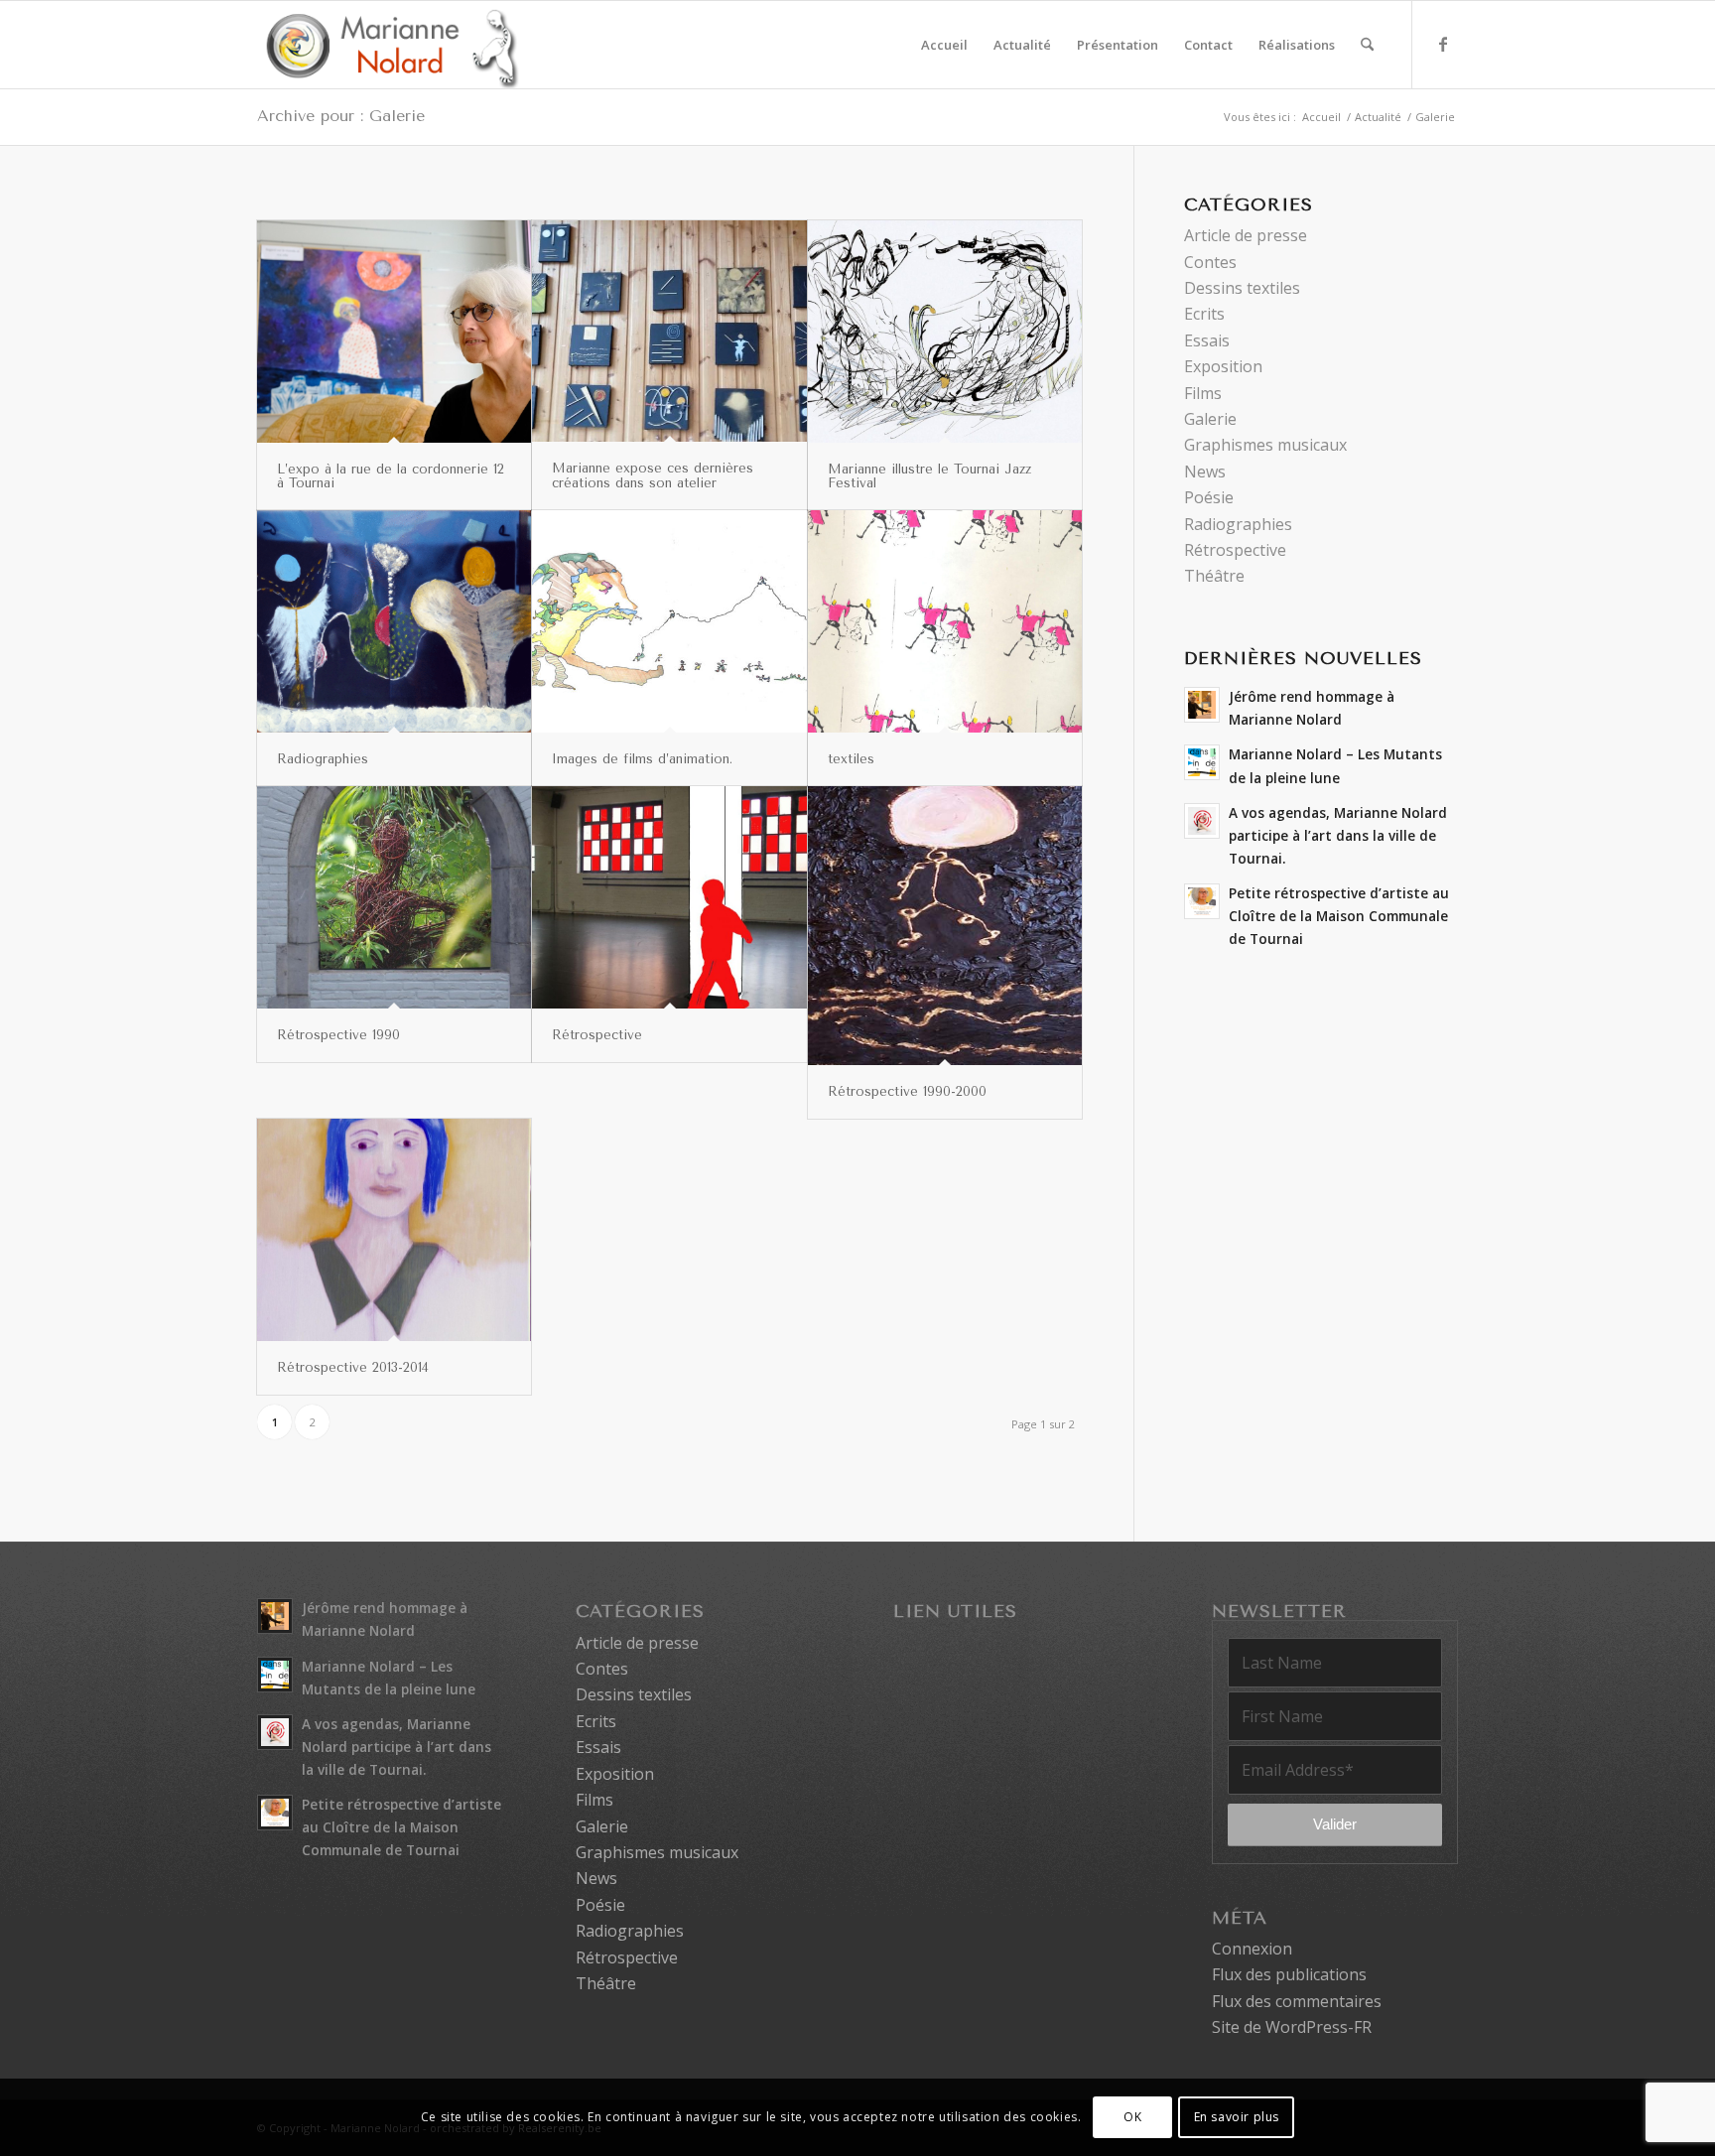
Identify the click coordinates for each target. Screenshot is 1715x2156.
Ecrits (1204, 314)
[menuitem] (944, 45)
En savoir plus (1237, 2117)
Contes (1210, 262)
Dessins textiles (1242, 288)
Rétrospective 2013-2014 (353, 1367)
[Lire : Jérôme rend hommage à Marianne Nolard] (1202, 705)
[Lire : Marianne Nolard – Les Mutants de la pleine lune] (1202, 762)
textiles (851, 759)
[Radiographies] (394, 621)
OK (1132, 2117)
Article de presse (1246, 235)
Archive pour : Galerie (341, 116)
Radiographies (323, 759)
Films (1203, 393)
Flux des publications (1289, 1974)
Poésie (1209, 497)
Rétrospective (597, 1035)
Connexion (1252, 1949)
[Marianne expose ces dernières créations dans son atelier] (669, 331)
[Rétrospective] (669, 897)
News (1205, 472)
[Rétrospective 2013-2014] (394, 1230)
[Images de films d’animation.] (669, 621)
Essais (1207, 340)
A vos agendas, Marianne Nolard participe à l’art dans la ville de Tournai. (1338, 835)
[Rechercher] (1367, 45)
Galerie (1210, 419)
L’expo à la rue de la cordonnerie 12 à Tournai (391, 476)
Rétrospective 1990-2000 (907, 1091)
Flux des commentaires (1297, 2001)
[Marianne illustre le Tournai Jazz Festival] (945, 332)
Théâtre (1214, 576)
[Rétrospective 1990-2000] (945, 926)
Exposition (1223, 366)
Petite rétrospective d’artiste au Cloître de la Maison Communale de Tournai (1339, 916)
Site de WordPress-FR (1292, 2027)
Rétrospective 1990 (338, 1035)
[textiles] (945, 621)
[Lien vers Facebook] (1443, 44)
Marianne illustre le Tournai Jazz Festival (929, 476)
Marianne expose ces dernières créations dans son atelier (653, 475)
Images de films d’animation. (642, 759)
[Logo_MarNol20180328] (388, 45)
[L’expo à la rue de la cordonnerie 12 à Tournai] (394, 332)
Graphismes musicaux (1265, 445)
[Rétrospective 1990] (394, 897)
